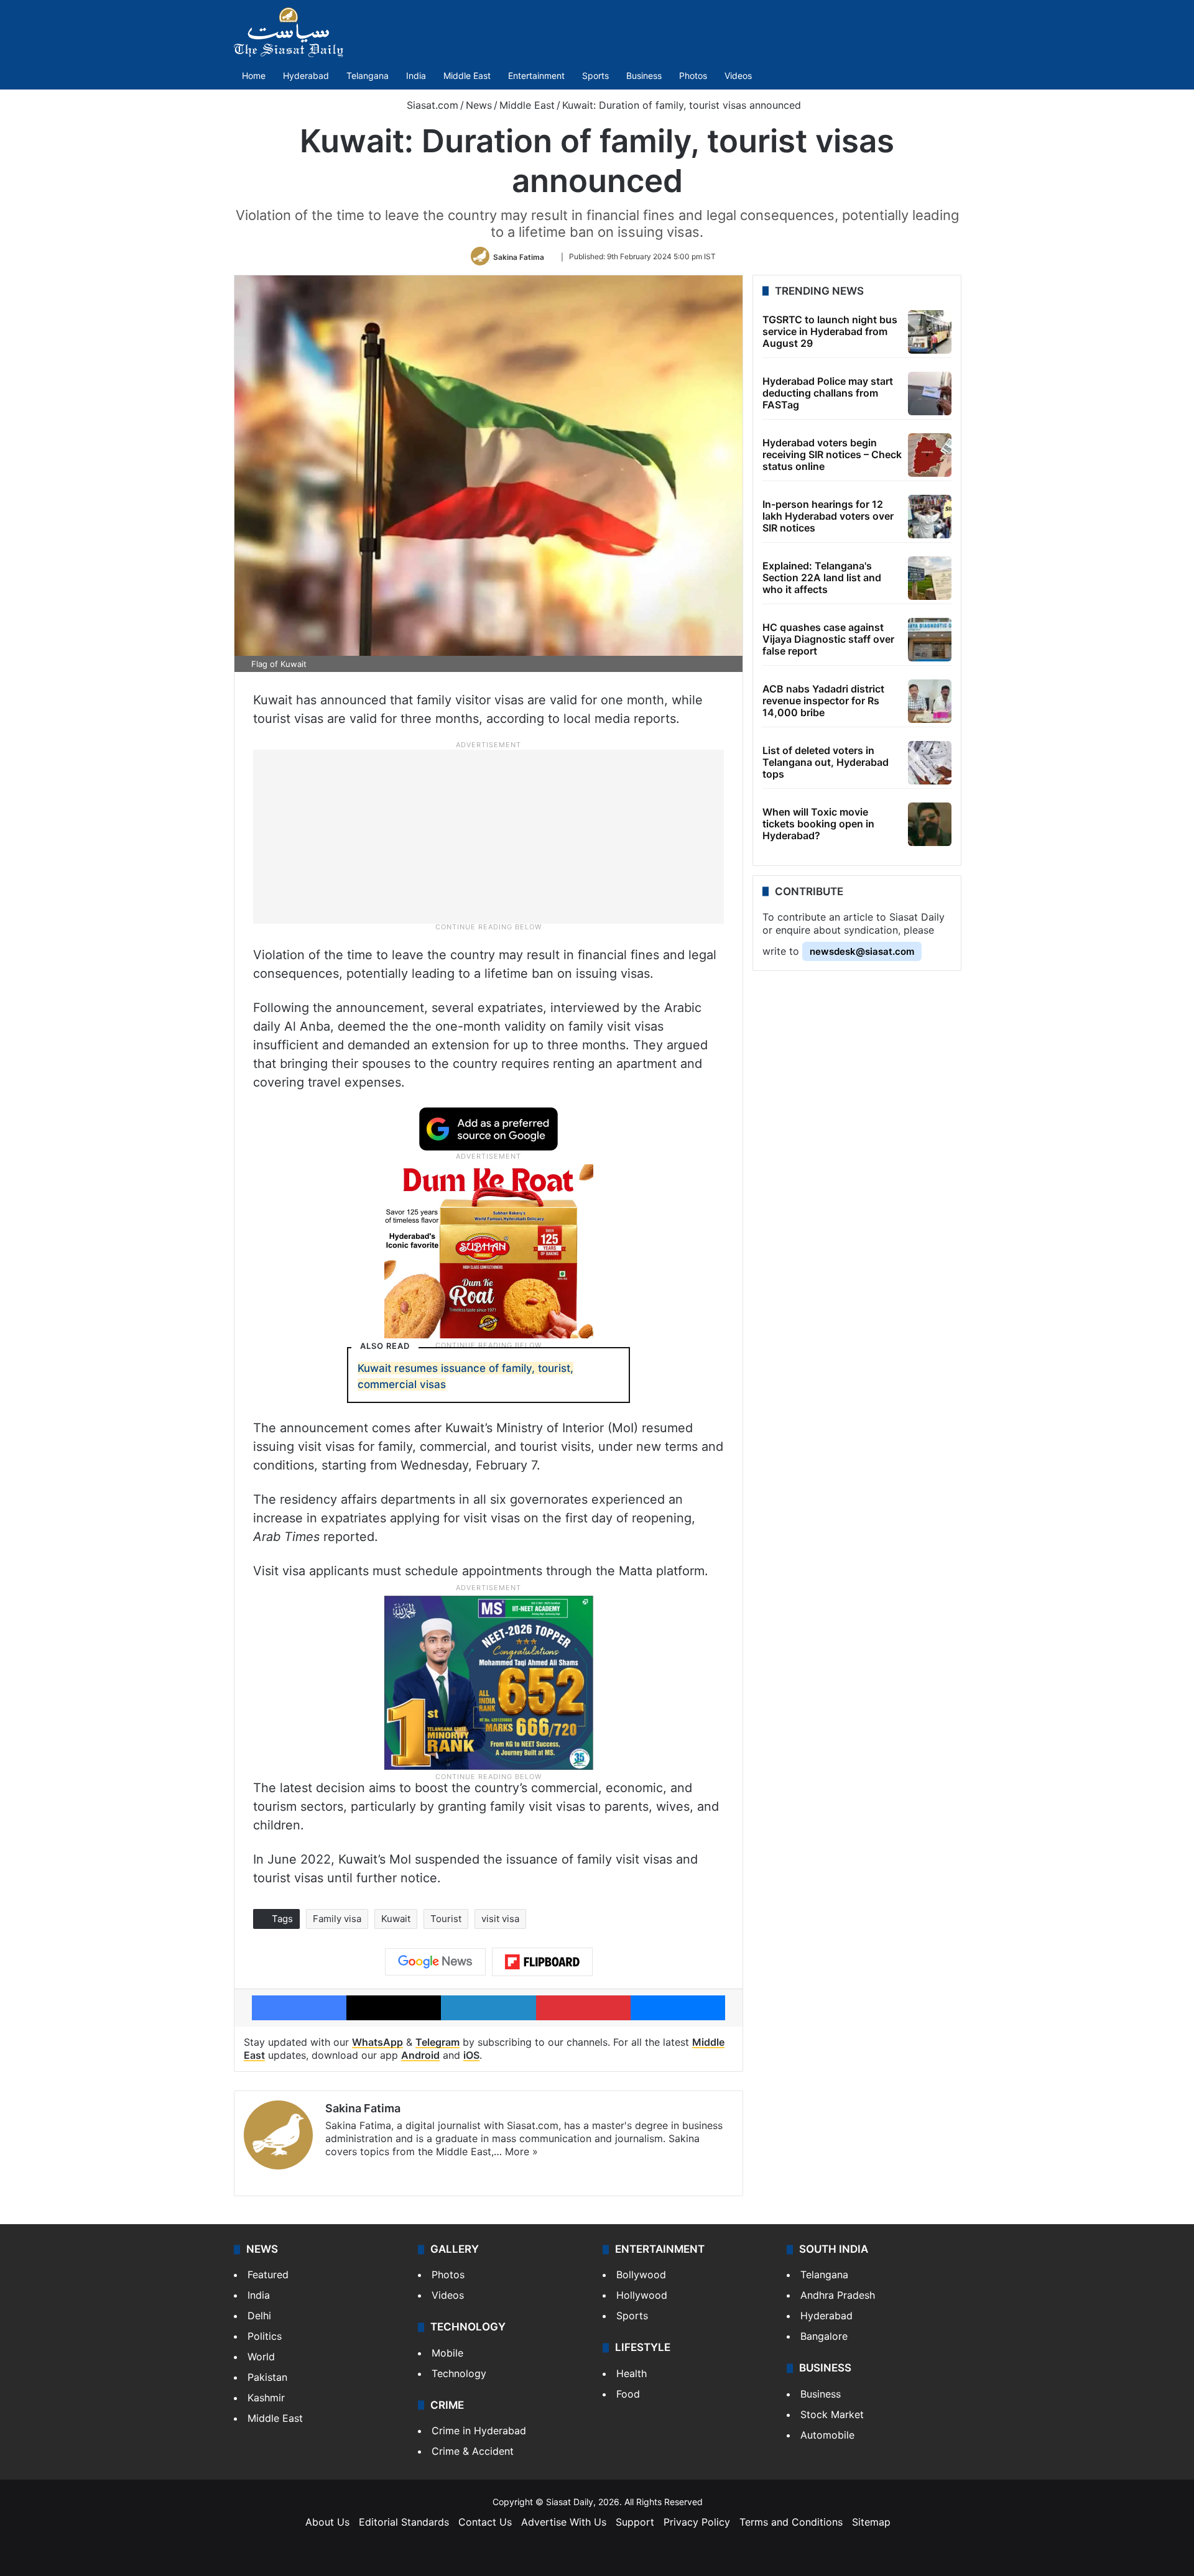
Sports (595, 76)
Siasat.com (431, 105)
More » (521, 2151)
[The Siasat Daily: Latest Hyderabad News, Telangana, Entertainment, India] (289, 32)
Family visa (337, 1919)
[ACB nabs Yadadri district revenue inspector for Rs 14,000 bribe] (930, 701)
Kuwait (396, 1919)
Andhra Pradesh (838, 2295)
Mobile (447, 2353)
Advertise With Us (564, 2522)
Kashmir (266, 2398)
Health (632, 2373)
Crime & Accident (473, 2451)
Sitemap (871, 2522)
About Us (327, 2522)
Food (628, 2394)
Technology (459, 2373)
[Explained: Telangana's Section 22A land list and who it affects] (930, 578)
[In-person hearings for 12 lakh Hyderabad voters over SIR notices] (930, 517)
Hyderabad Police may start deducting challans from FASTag (828, 393)
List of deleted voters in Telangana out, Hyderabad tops (826, 762)
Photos (693, 76)
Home (254, 76)
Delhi (259, 2316)
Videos (738, 76)
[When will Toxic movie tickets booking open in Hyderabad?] (930, 824)
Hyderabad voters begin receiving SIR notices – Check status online (832, 454)
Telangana (368, 76)
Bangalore (824, 2336)
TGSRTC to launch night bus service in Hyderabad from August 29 (830, 331)
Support (635, 2522)
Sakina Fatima (519, 256)
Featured (268, 2275)
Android (420, 2055)
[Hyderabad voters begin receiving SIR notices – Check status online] (930, 455)
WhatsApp (377, 2042)
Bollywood (641, 2275)
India (416, 76)
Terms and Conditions (791, 2522)
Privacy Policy (697, 2522)
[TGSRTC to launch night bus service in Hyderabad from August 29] (930, 332)
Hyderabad (306, 76)
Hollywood (642, 2295)
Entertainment (536, 76)
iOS (471, 2055)
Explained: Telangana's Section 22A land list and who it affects (822, 577)
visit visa (500, 1919)
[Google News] (435, 1962)
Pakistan (267, 2377)
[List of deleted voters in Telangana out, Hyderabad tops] (930, 763)
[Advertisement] (489, 836)
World (261, 2357)
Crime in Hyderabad (479, 2431)
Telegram (437, 2042)
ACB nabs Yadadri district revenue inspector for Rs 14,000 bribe (823, 701)
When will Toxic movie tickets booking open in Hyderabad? (818, 824)
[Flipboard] (542, 1962)
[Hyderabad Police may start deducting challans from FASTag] (930, 393)
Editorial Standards (404, 2522)
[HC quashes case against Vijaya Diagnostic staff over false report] (930, 640)
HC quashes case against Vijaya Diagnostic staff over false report (828, 639)
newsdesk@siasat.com (862, 951)
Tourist (446, 1919)
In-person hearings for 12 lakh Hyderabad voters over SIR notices (828, 516)
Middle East (467, 76)
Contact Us (485, 2522)
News (479, 105)
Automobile (827, 2435)
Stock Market (832, 2414)
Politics (265, 2336)
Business (644, 76)
